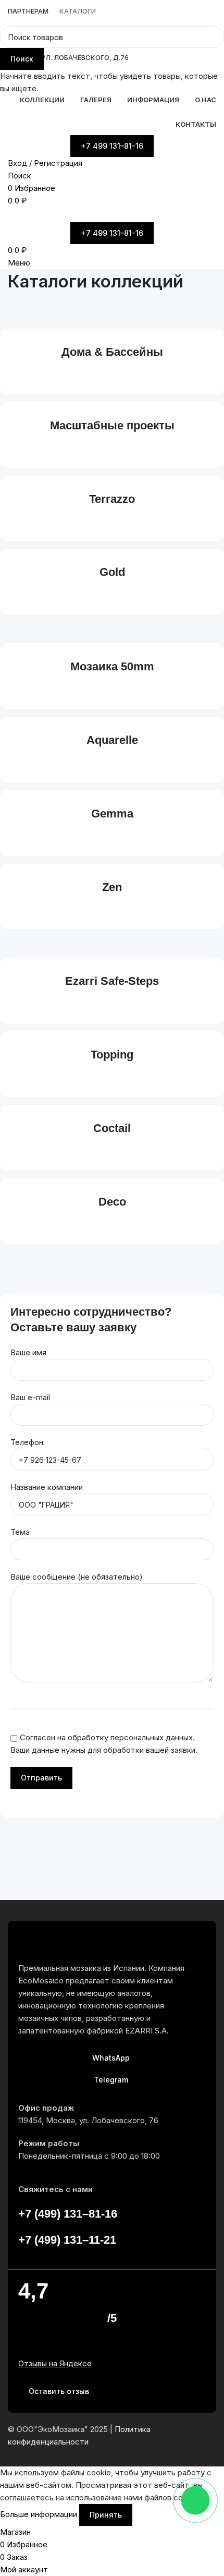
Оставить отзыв (59, 2391)
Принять (106, 2515)
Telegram (111, 2080)
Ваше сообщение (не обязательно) (77, 1577)
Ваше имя (28, 1352)
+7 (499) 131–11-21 (67, 2240)
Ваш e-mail (30, 1397)
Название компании (47, 1487)
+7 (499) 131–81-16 (68, 2214)
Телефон (27, 1442)
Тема (20, 1532)
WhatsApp (111, 2058)
